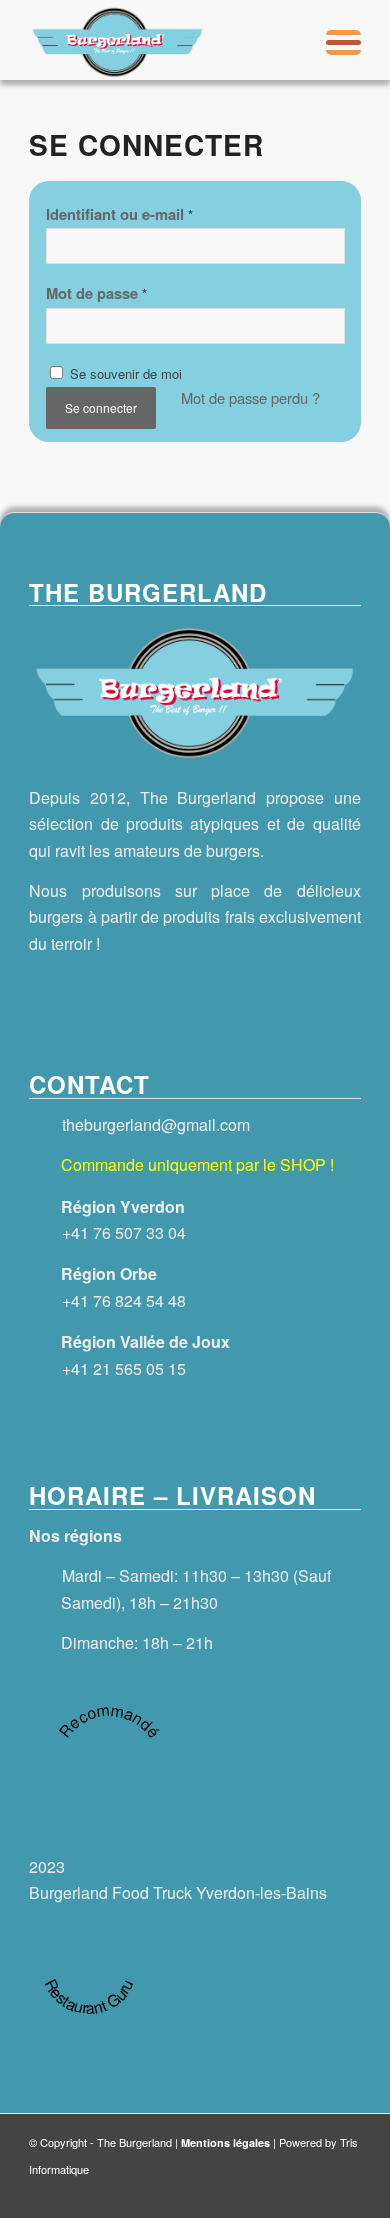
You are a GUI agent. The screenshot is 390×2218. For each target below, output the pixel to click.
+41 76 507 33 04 (124, 1232)
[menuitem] (333, 40)
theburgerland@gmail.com (156, 1124)
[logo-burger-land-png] (161, 40)
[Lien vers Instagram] (341, 2193)
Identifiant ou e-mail (119, 214)
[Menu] (333, 40)
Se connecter (101, 407)
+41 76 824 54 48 (124, 1300)
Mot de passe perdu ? (250, 397)
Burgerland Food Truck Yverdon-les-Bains (178, 1892)
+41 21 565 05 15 (124, 1368)
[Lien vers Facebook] (301, 2193)
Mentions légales (225, 2142)
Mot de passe (96, 293)
